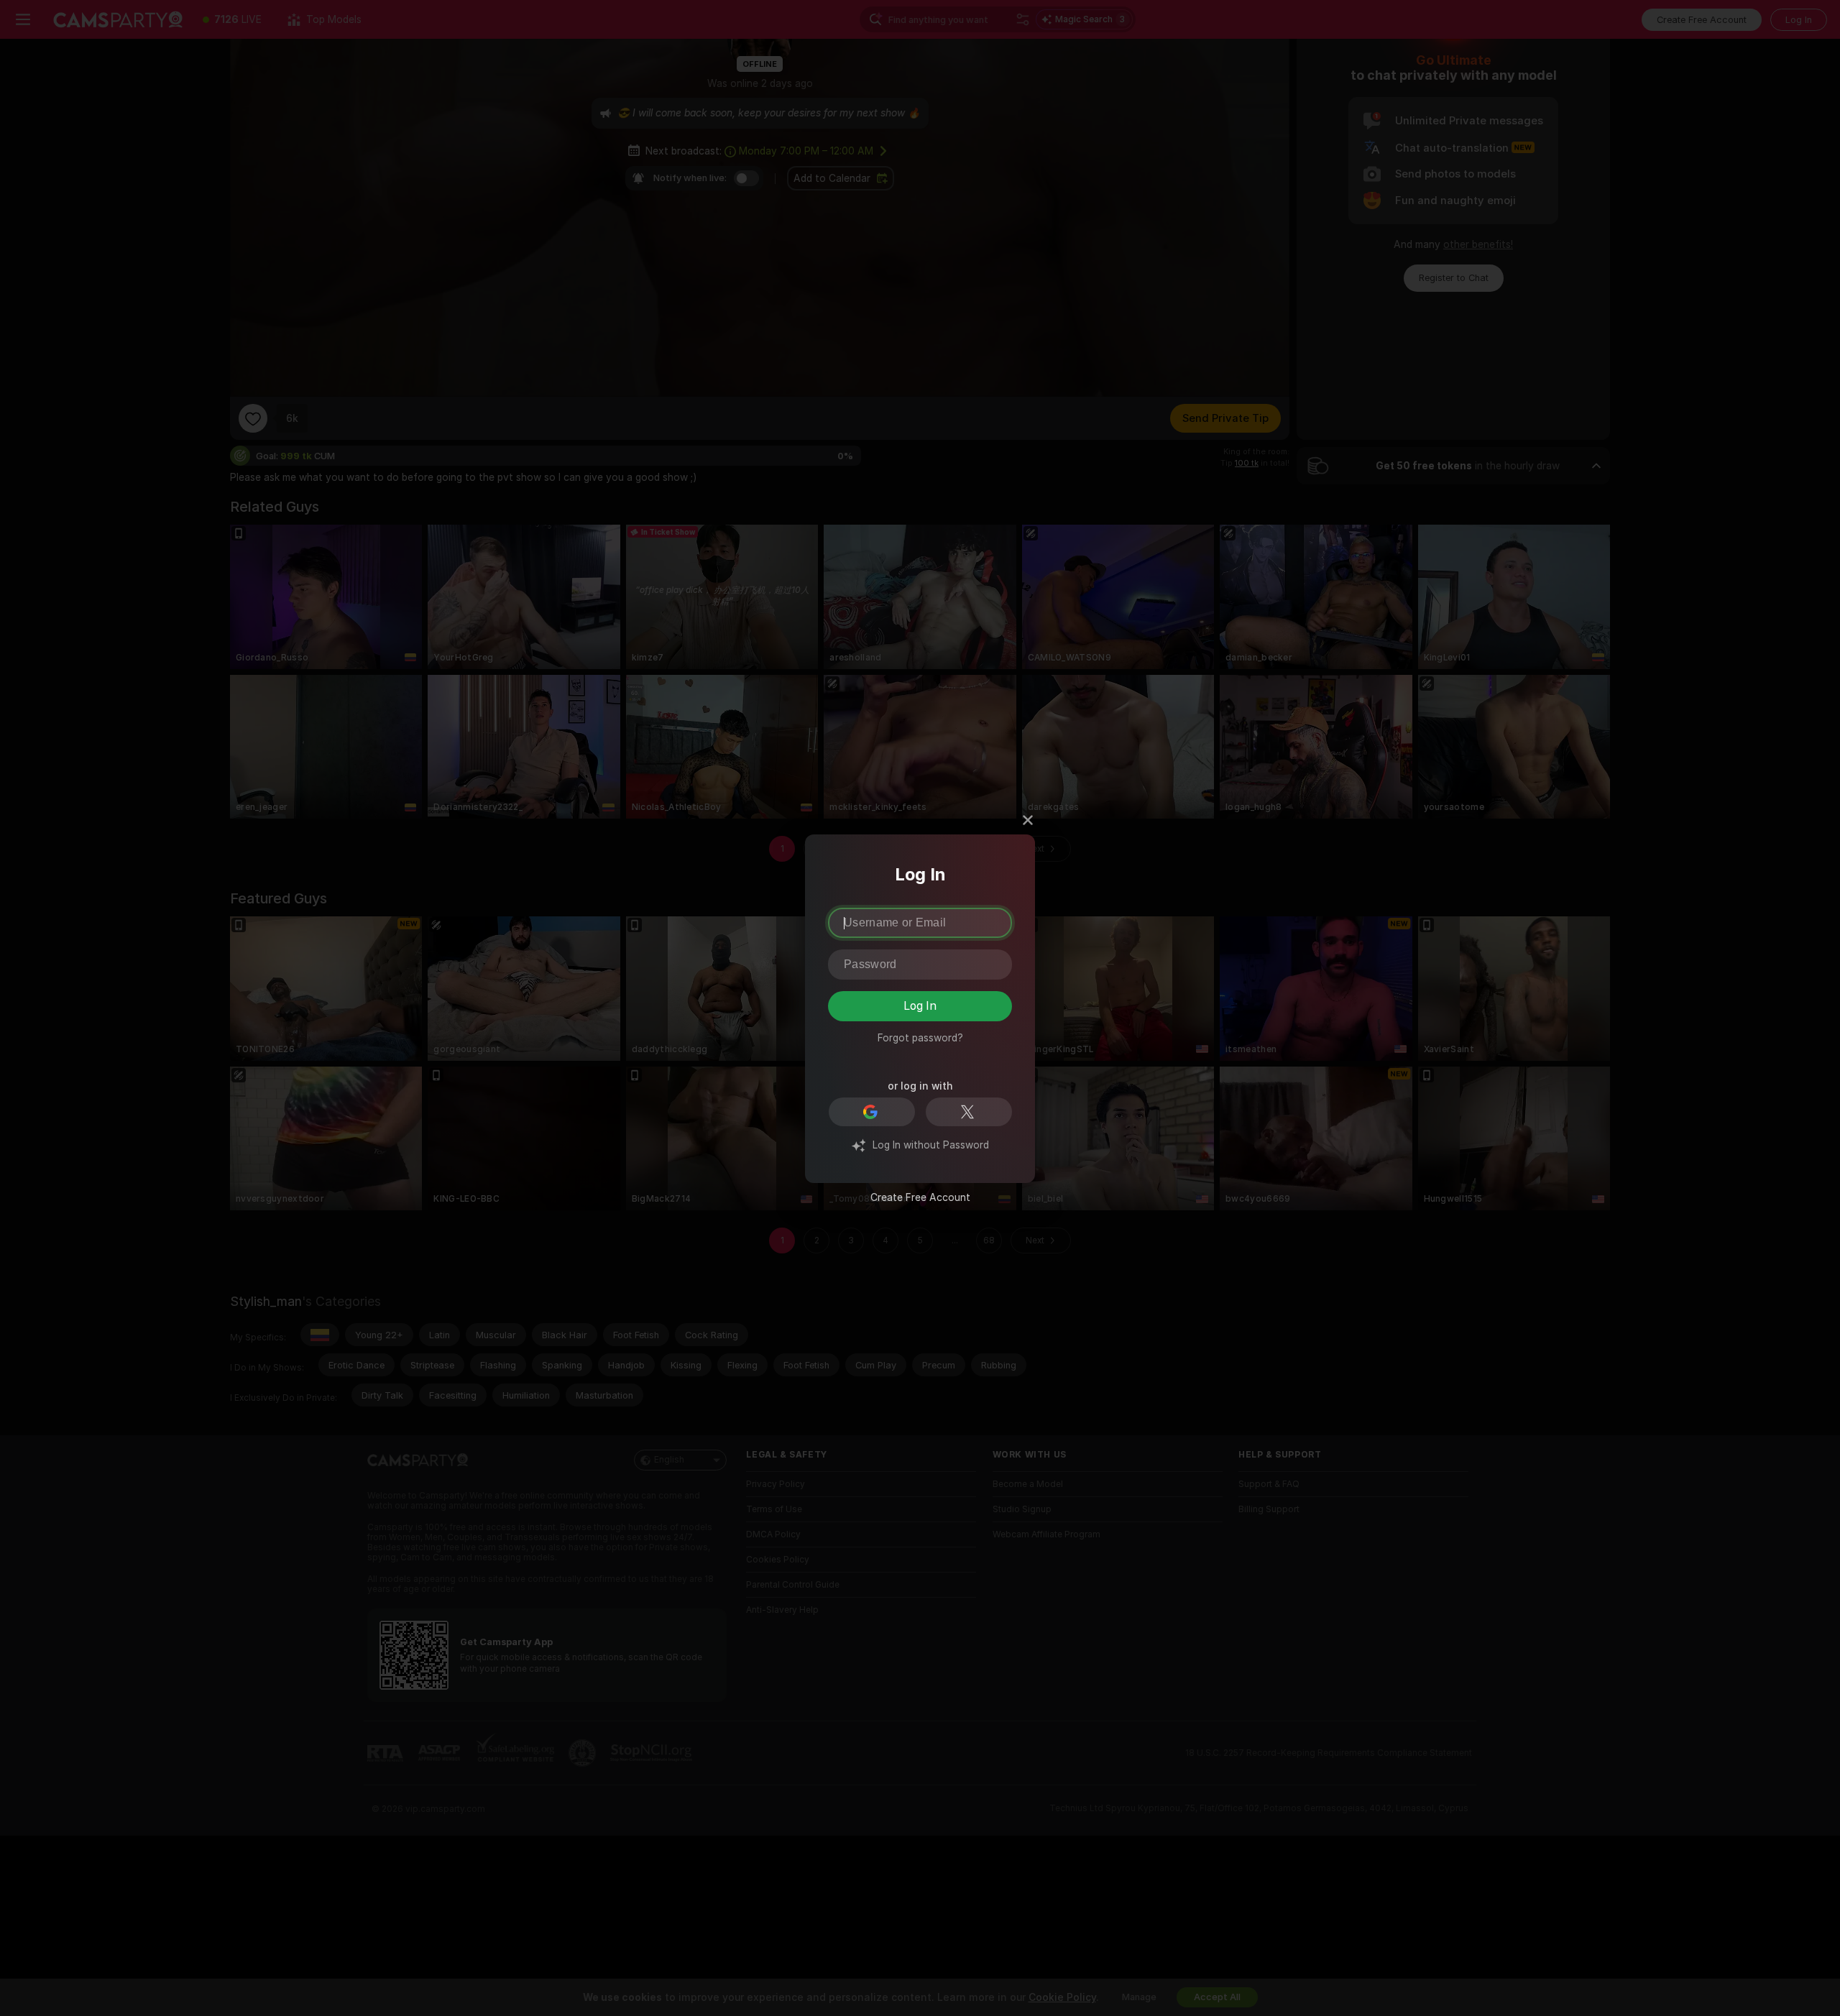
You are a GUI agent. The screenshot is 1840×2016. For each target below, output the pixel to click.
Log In (920, 1006)
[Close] (1028, 816)
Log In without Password (931, 1145)
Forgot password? (920, 1038)
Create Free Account (920, 1197)
